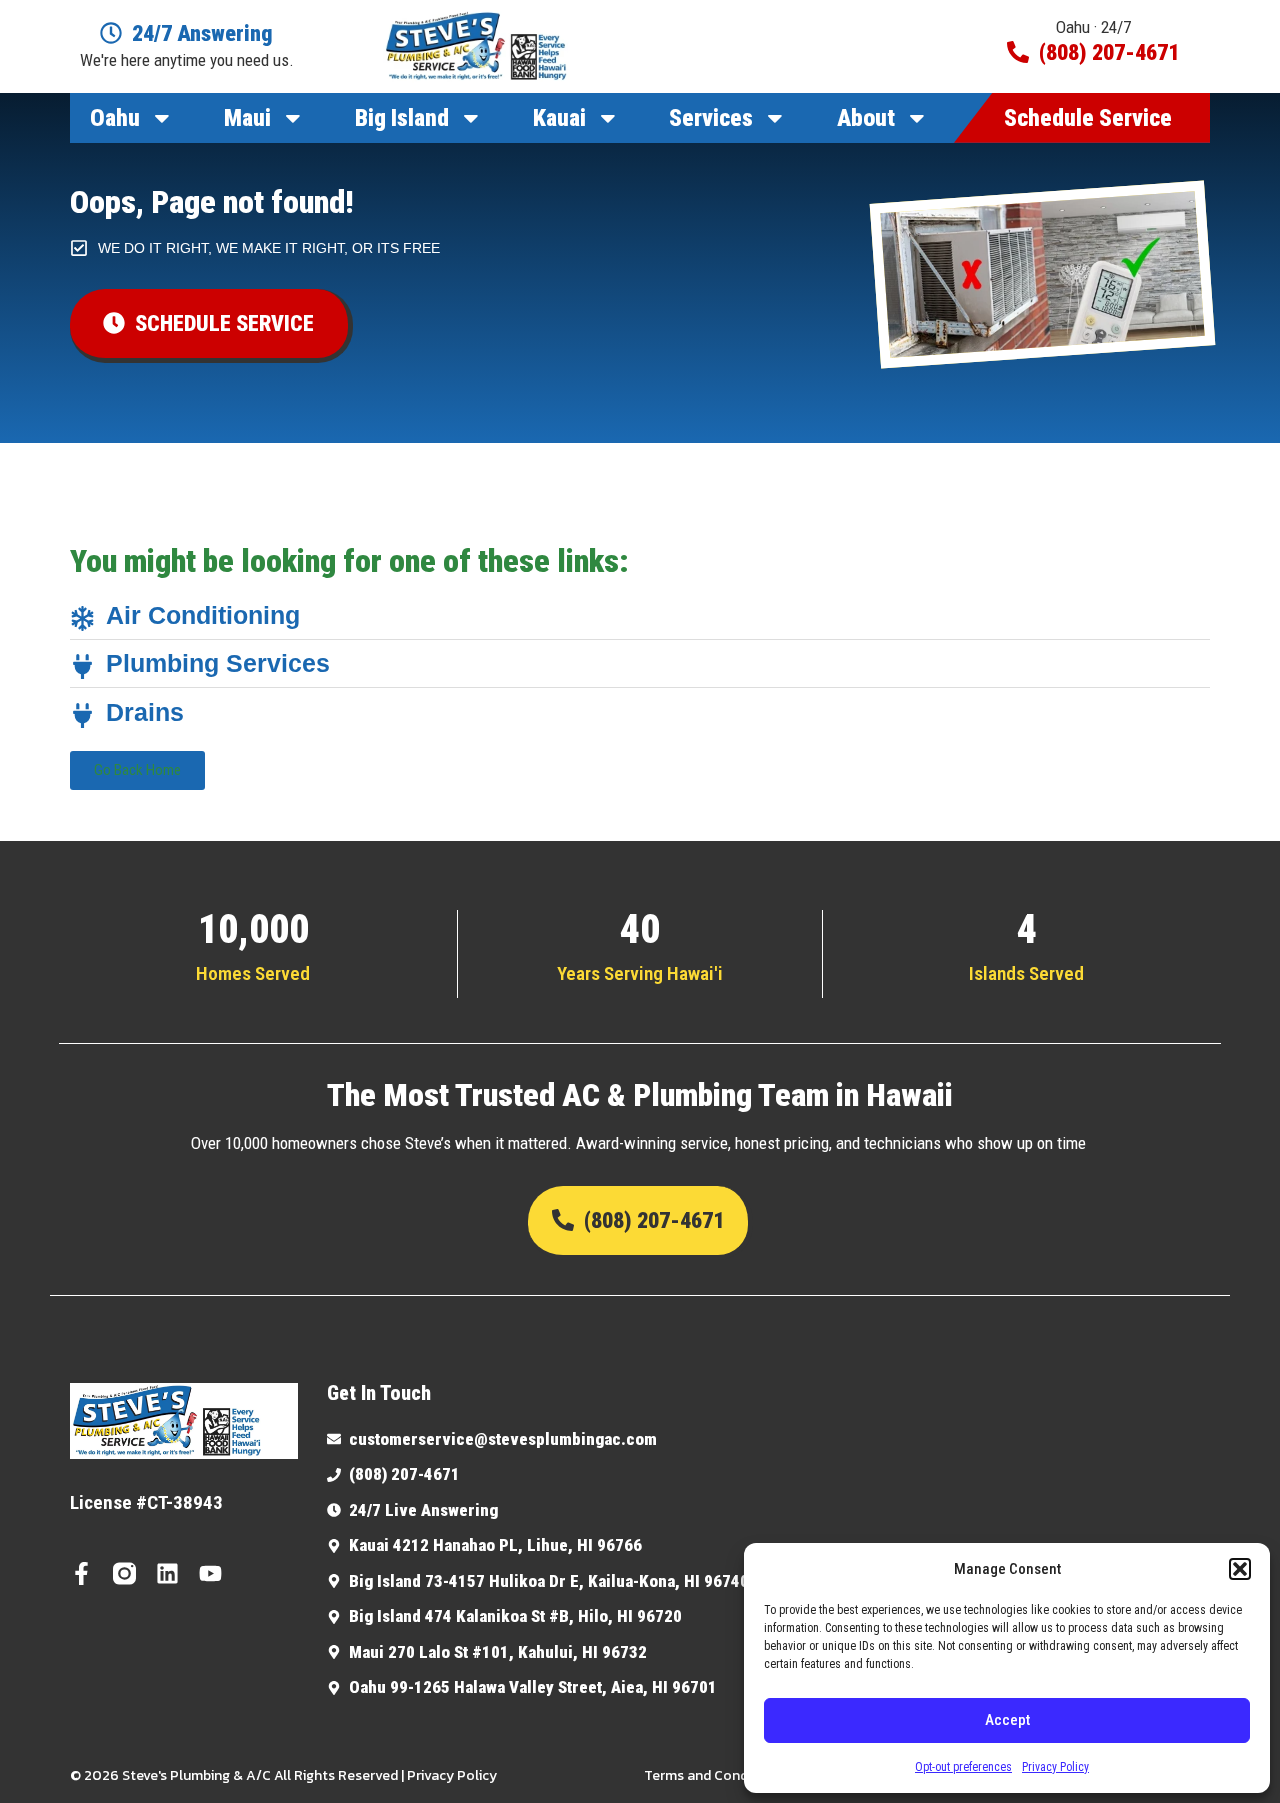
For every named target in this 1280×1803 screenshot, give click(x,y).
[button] (1240, 1569)
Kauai (559, 118)
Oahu (115, 118)
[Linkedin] (167, 1573)
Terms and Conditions (714, 1775)
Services (711, 118)
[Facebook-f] (81, 1573)
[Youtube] (210, 1573)
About (866, 118)
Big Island (402, 118)
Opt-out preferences (963, 1767)
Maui (247, 118)
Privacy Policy (1055, 1767)
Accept (1007, 1720)
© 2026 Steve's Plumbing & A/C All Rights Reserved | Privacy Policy (283, 1775)
